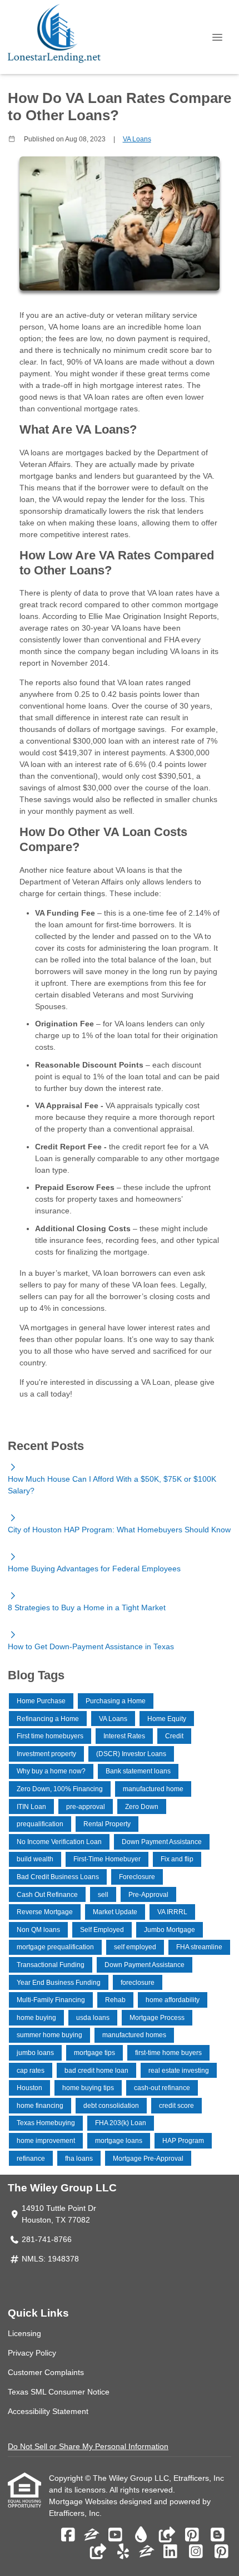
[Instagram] (196, 2552)
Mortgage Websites (84, 2501)
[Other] (166, 2535)
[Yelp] (123, 2552)
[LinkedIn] (170, 2552)
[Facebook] (68, 2535)
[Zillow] (92, 2535)
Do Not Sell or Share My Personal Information (88, 2446)
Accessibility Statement (48, 2411)
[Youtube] (115, 2535)
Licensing (24, 2333)
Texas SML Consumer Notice (59, 2392)
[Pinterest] (192, 2535)
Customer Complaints (46, 2372)
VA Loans (137, 139)
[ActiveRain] (141, 2535)
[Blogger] (218, 2535)
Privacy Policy (32, 2353)
